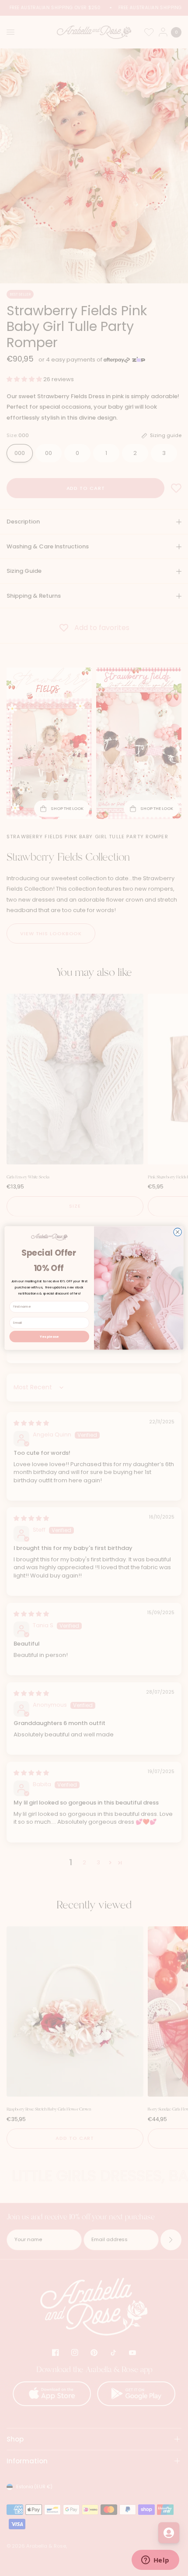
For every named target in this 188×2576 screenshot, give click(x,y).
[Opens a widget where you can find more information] (155, 2561)
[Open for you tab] (169, 2533)
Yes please (49, 1336)
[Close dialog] (178, 1232)
